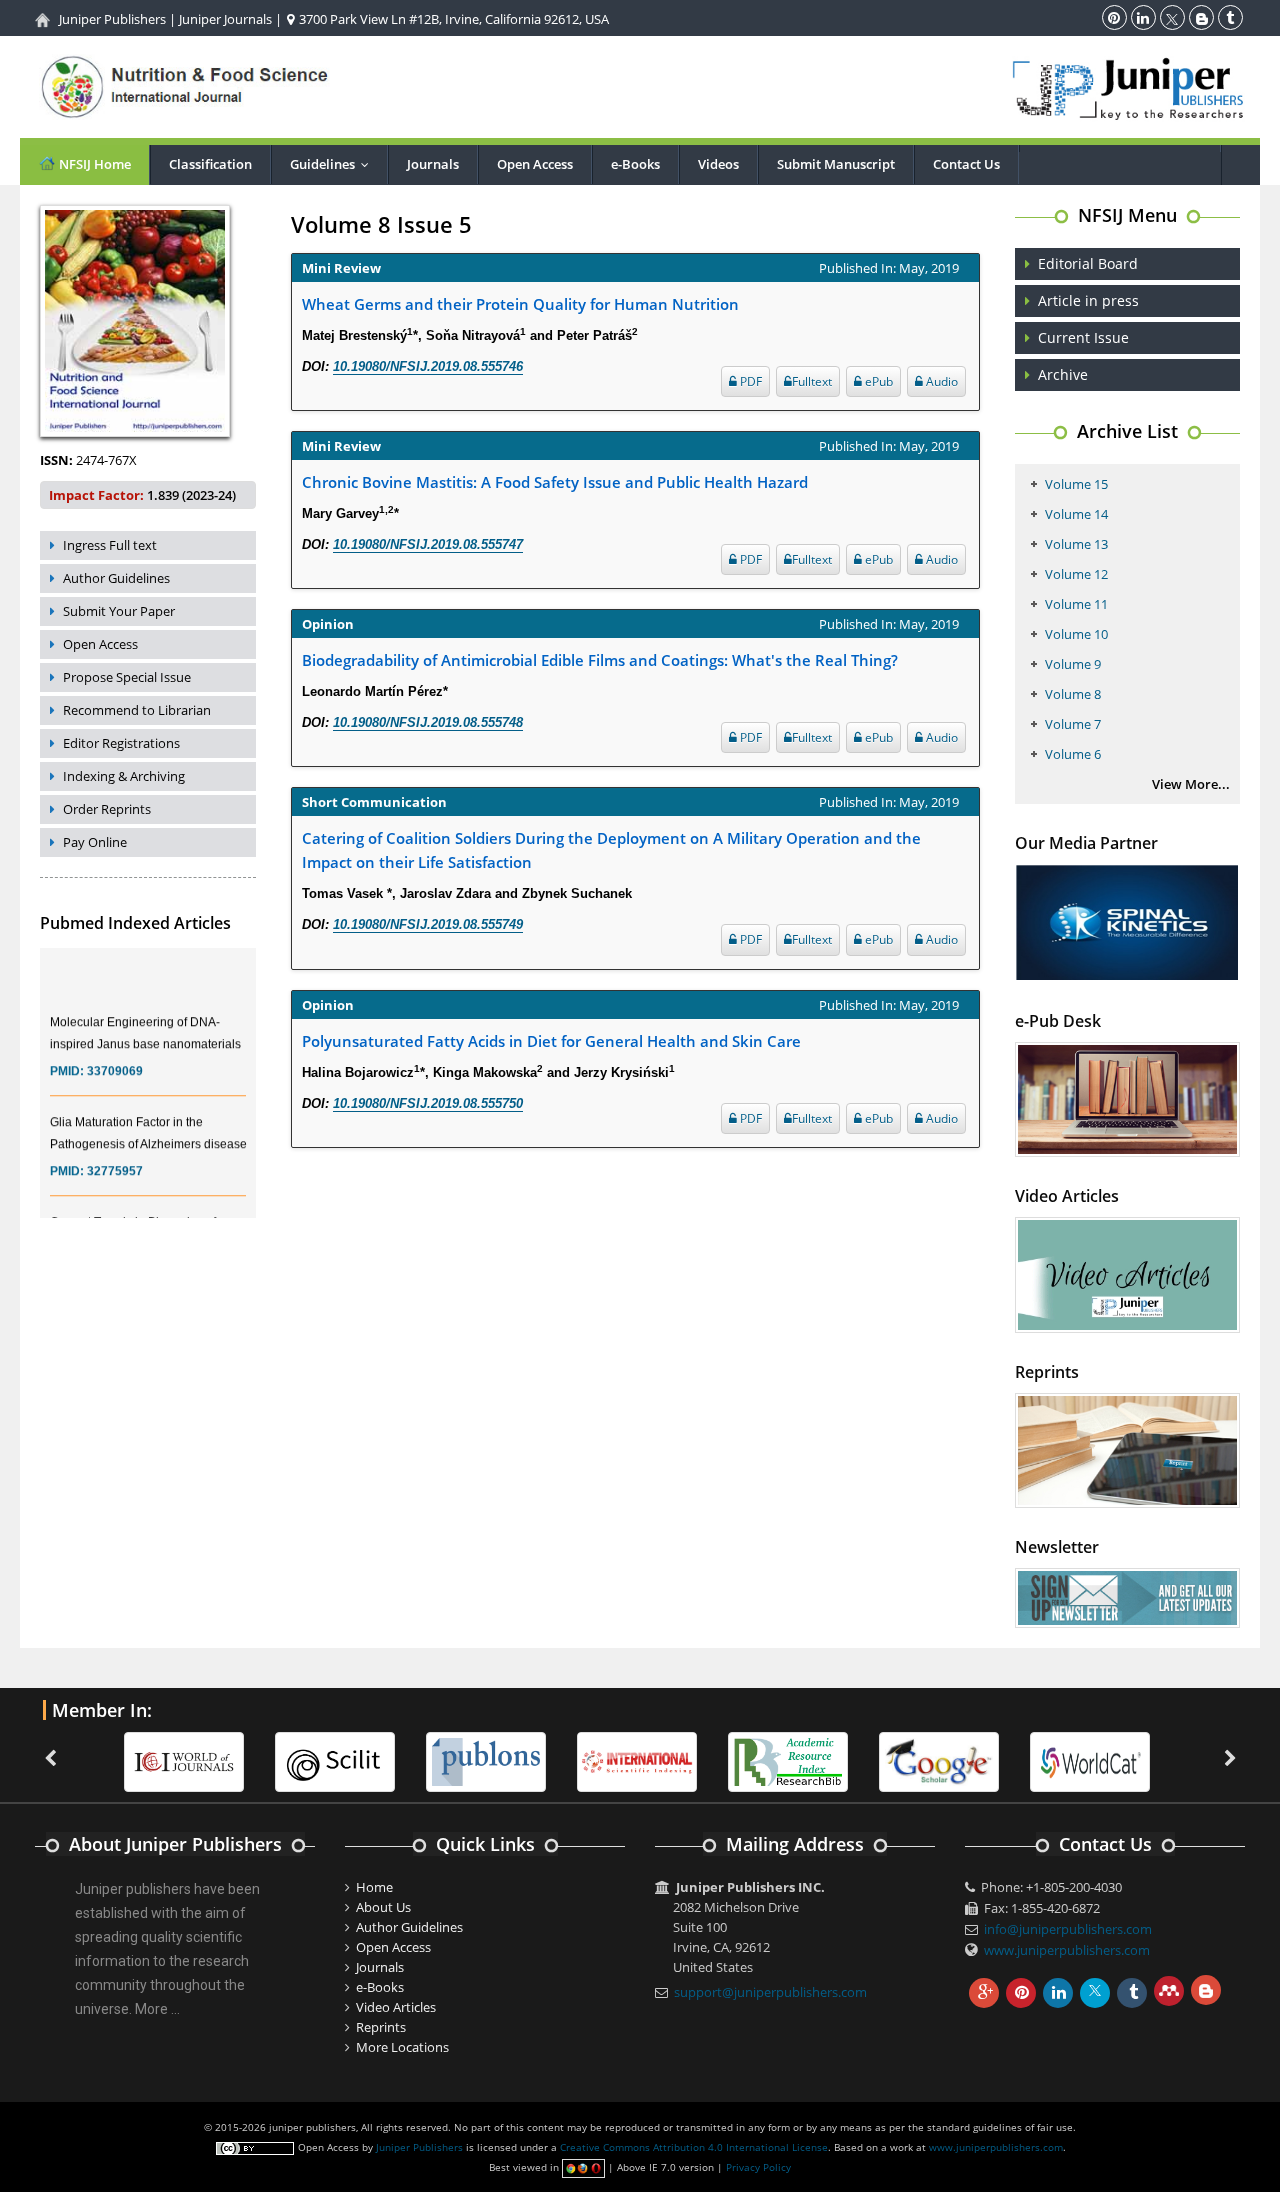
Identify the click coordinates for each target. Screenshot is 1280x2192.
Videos (718, 164)
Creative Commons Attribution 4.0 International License (694, 2147)
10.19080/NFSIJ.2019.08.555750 (428, 1103)
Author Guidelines (116, 578)
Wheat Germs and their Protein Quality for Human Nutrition (520, 304)
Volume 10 (1076, 634)
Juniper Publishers (112, 19)
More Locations (402, 2047)
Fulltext (812, 381)
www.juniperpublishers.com (1067, 1950)
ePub (877, 381)
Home (374, 1887)
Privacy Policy (758, 2167)
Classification (210, 164)
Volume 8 (1073, 694)
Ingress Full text (110, 545)
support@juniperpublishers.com (770, 1992)
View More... (1191, 784)
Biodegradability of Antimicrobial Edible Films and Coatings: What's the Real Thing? (600, 660)
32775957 (115, 1156)
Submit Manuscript (836, 164)
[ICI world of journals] (184, 1760)
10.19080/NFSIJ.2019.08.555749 (428, 924)
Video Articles (396, 2007)
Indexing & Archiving (124, 776)
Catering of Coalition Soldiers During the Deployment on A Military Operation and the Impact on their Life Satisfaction (611, 850)
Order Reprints (107, 809)
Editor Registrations (121, 743)
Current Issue (1083, 337)
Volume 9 (1073, 664)
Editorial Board (1088, 263)
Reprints (381, 2027)
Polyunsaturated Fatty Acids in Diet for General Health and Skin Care (551, 1041)
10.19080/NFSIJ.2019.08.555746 (428, 366)
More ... (157, 2009)
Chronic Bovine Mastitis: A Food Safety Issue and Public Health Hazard (555, 482)
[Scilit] (335, 1760)
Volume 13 (1076, 544)
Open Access (535, 164)
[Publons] (486, 1760)
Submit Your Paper (119, 611)
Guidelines (334, 164)
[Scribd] (1090, 1760)
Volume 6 (1073, 754)
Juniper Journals (225, 19)
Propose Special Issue (127, 677)
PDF (749, 381)
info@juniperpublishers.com (1068, 1929)
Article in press (1088, 300)
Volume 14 (1076, 514)
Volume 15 (1076, 484)
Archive (1063, 374)
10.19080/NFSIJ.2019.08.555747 (428, 544)
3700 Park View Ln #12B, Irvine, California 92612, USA (452, 19)
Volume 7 (1073, 724)
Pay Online (95, 842)
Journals (433, 164)
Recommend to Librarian (137, 710)
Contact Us (966, 164)
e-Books (635, 164)
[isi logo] (637, 1760)
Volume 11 (1076, 604)
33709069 (115, 1056)
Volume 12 (1076, 574)
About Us (383, 1907)
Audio (940, 381)
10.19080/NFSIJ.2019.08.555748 (428, 722)
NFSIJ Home (93, 164)
